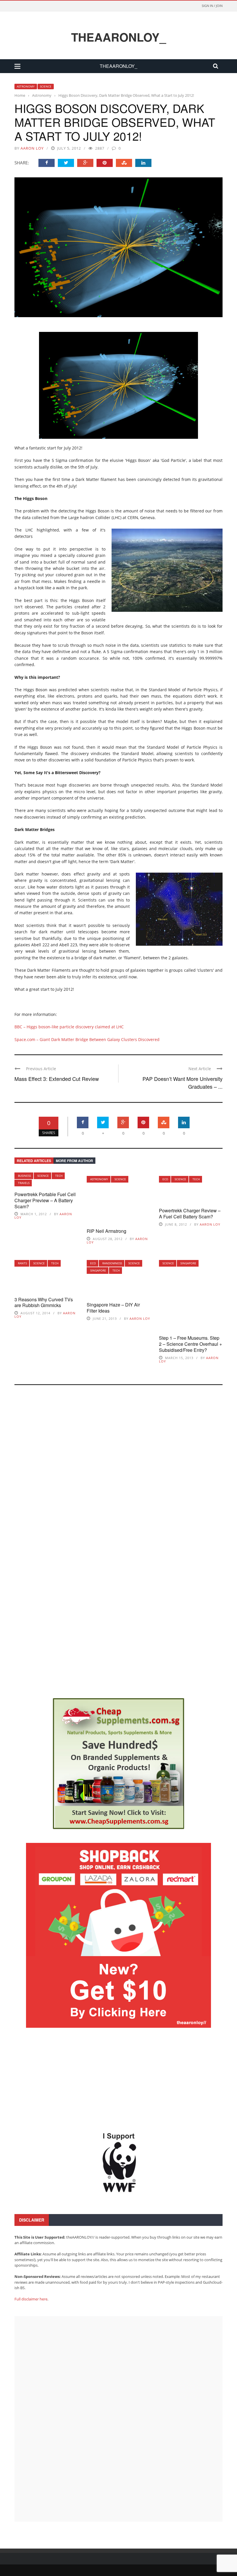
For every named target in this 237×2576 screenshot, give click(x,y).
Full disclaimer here (31, 2299)
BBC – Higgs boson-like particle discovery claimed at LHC (69, 1027)
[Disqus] (118, 1468)
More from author (74, 1161)
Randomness (112, 1263)
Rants (22, 1263)
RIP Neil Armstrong (107, 1231)
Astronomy (26, 86)
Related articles (34, 1161)
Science (46, 86)
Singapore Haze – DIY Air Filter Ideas (113, 1308)
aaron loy (32, 148)
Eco (165, 1179)
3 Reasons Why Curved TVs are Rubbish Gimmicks (44, 1302)
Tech (59, 1176)
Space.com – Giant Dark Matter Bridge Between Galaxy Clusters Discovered (87, 1039)
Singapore (98, 1270)
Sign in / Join (212, 6)
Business (24, 1176)
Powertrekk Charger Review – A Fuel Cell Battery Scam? (190, 1213)
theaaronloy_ (118, 37)
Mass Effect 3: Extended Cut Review (57, 1079)
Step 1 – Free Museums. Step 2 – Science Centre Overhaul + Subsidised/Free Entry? (190, 1344)
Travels (24, 1183)
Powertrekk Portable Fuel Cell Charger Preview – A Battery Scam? (45, 1200)
